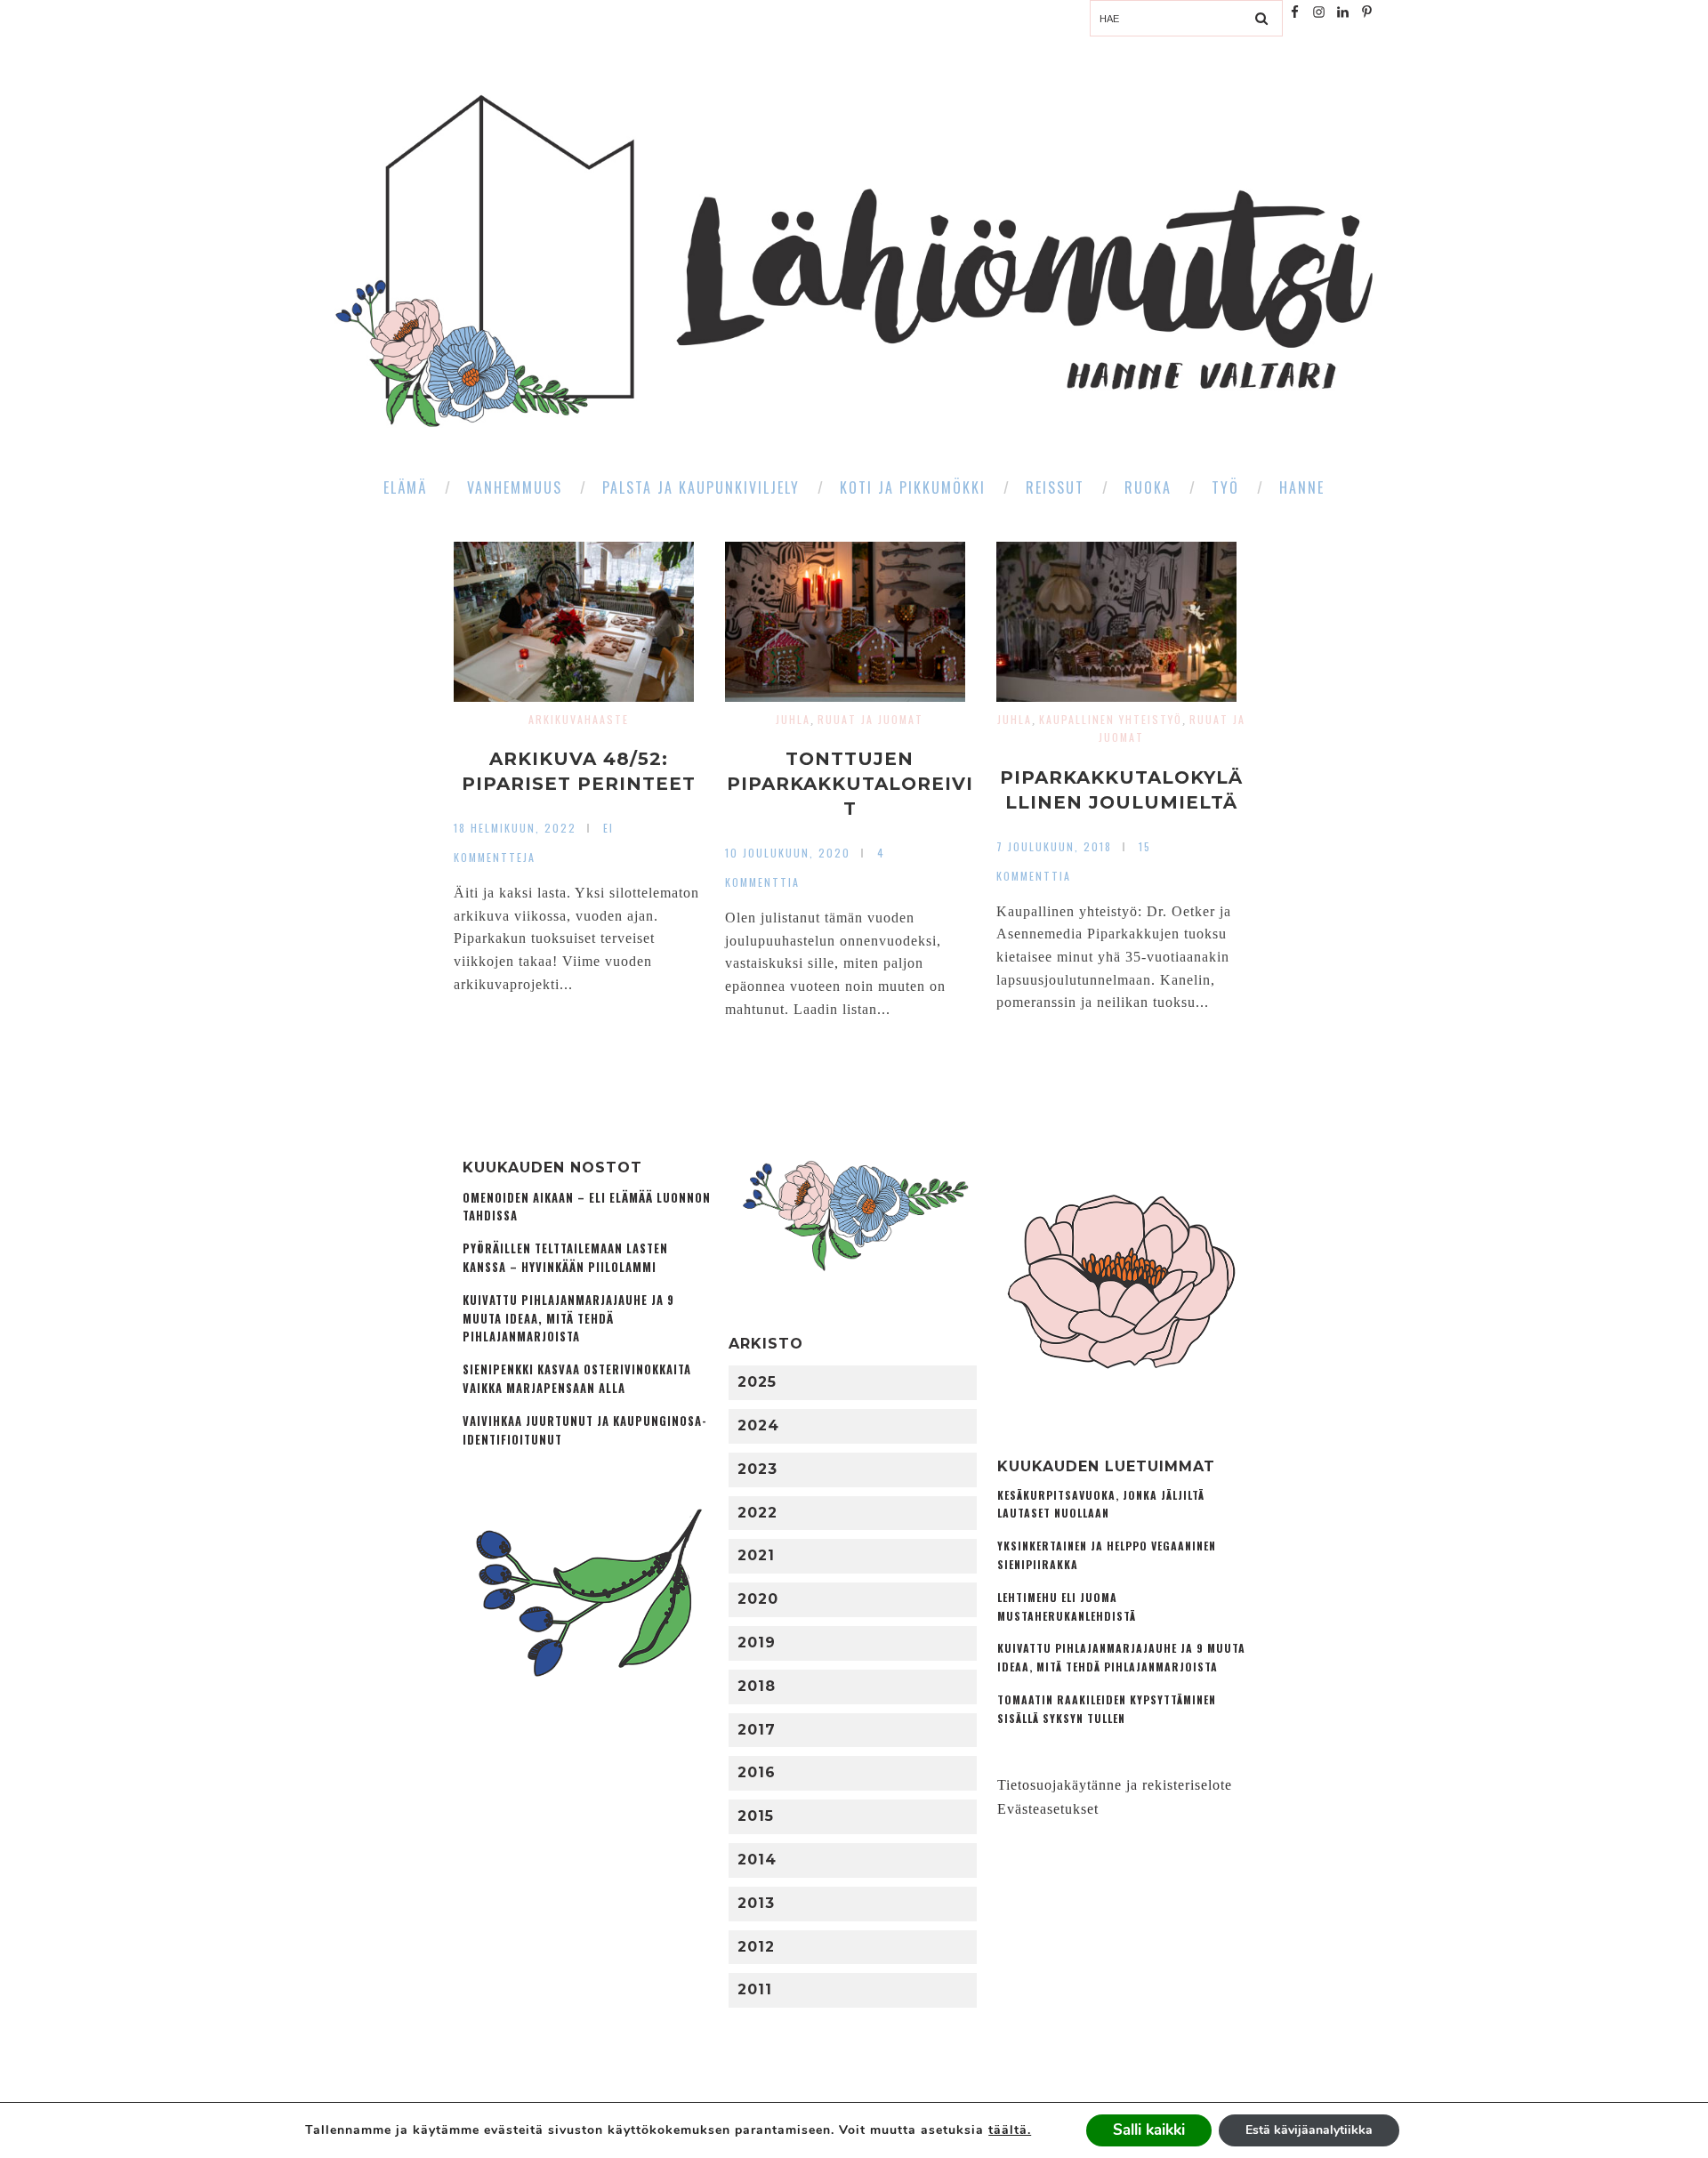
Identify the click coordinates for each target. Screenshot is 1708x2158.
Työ (1225, 487)
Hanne (1302, 487)
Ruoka (1148, 487)
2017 (757, 1730)
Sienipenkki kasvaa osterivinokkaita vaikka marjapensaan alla (577, 1379)
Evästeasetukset (1048, 1809)
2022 (757, 1513)
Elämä (405, 487)
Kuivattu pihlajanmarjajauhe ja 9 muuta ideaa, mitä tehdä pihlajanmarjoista (568, 1319)
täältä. (1010, 2130)
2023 (757, 1469)
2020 (758, 1599)
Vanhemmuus (515, 487)
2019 (757, 1643)
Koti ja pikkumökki (913, 487)
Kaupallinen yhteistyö (1111, 719)
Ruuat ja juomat (870, 719)
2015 (756, 1816)
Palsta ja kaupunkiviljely (701, 487)
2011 (755, 1989)
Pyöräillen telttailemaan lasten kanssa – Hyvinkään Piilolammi (565, 1258)
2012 (756, 1947)
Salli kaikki (1149, 2130)
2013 (756, 1903)
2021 (756, 1555)
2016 (757, 1772)
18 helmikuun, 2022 (515, 828)
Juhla (793, 719)
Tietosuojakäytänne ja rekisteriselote (1115, 1785)
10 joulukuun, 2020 (788, 853)
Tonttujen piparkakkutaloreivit (850, 784)
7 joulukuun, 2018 (1054, 846)
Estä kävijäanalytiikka (1309, 2130)
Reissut (1055, 487)
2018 (757, 1686)
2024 (758, 1425)
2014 (757, 1860)
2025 (757, 1382)
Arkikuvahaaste (579, 719)
